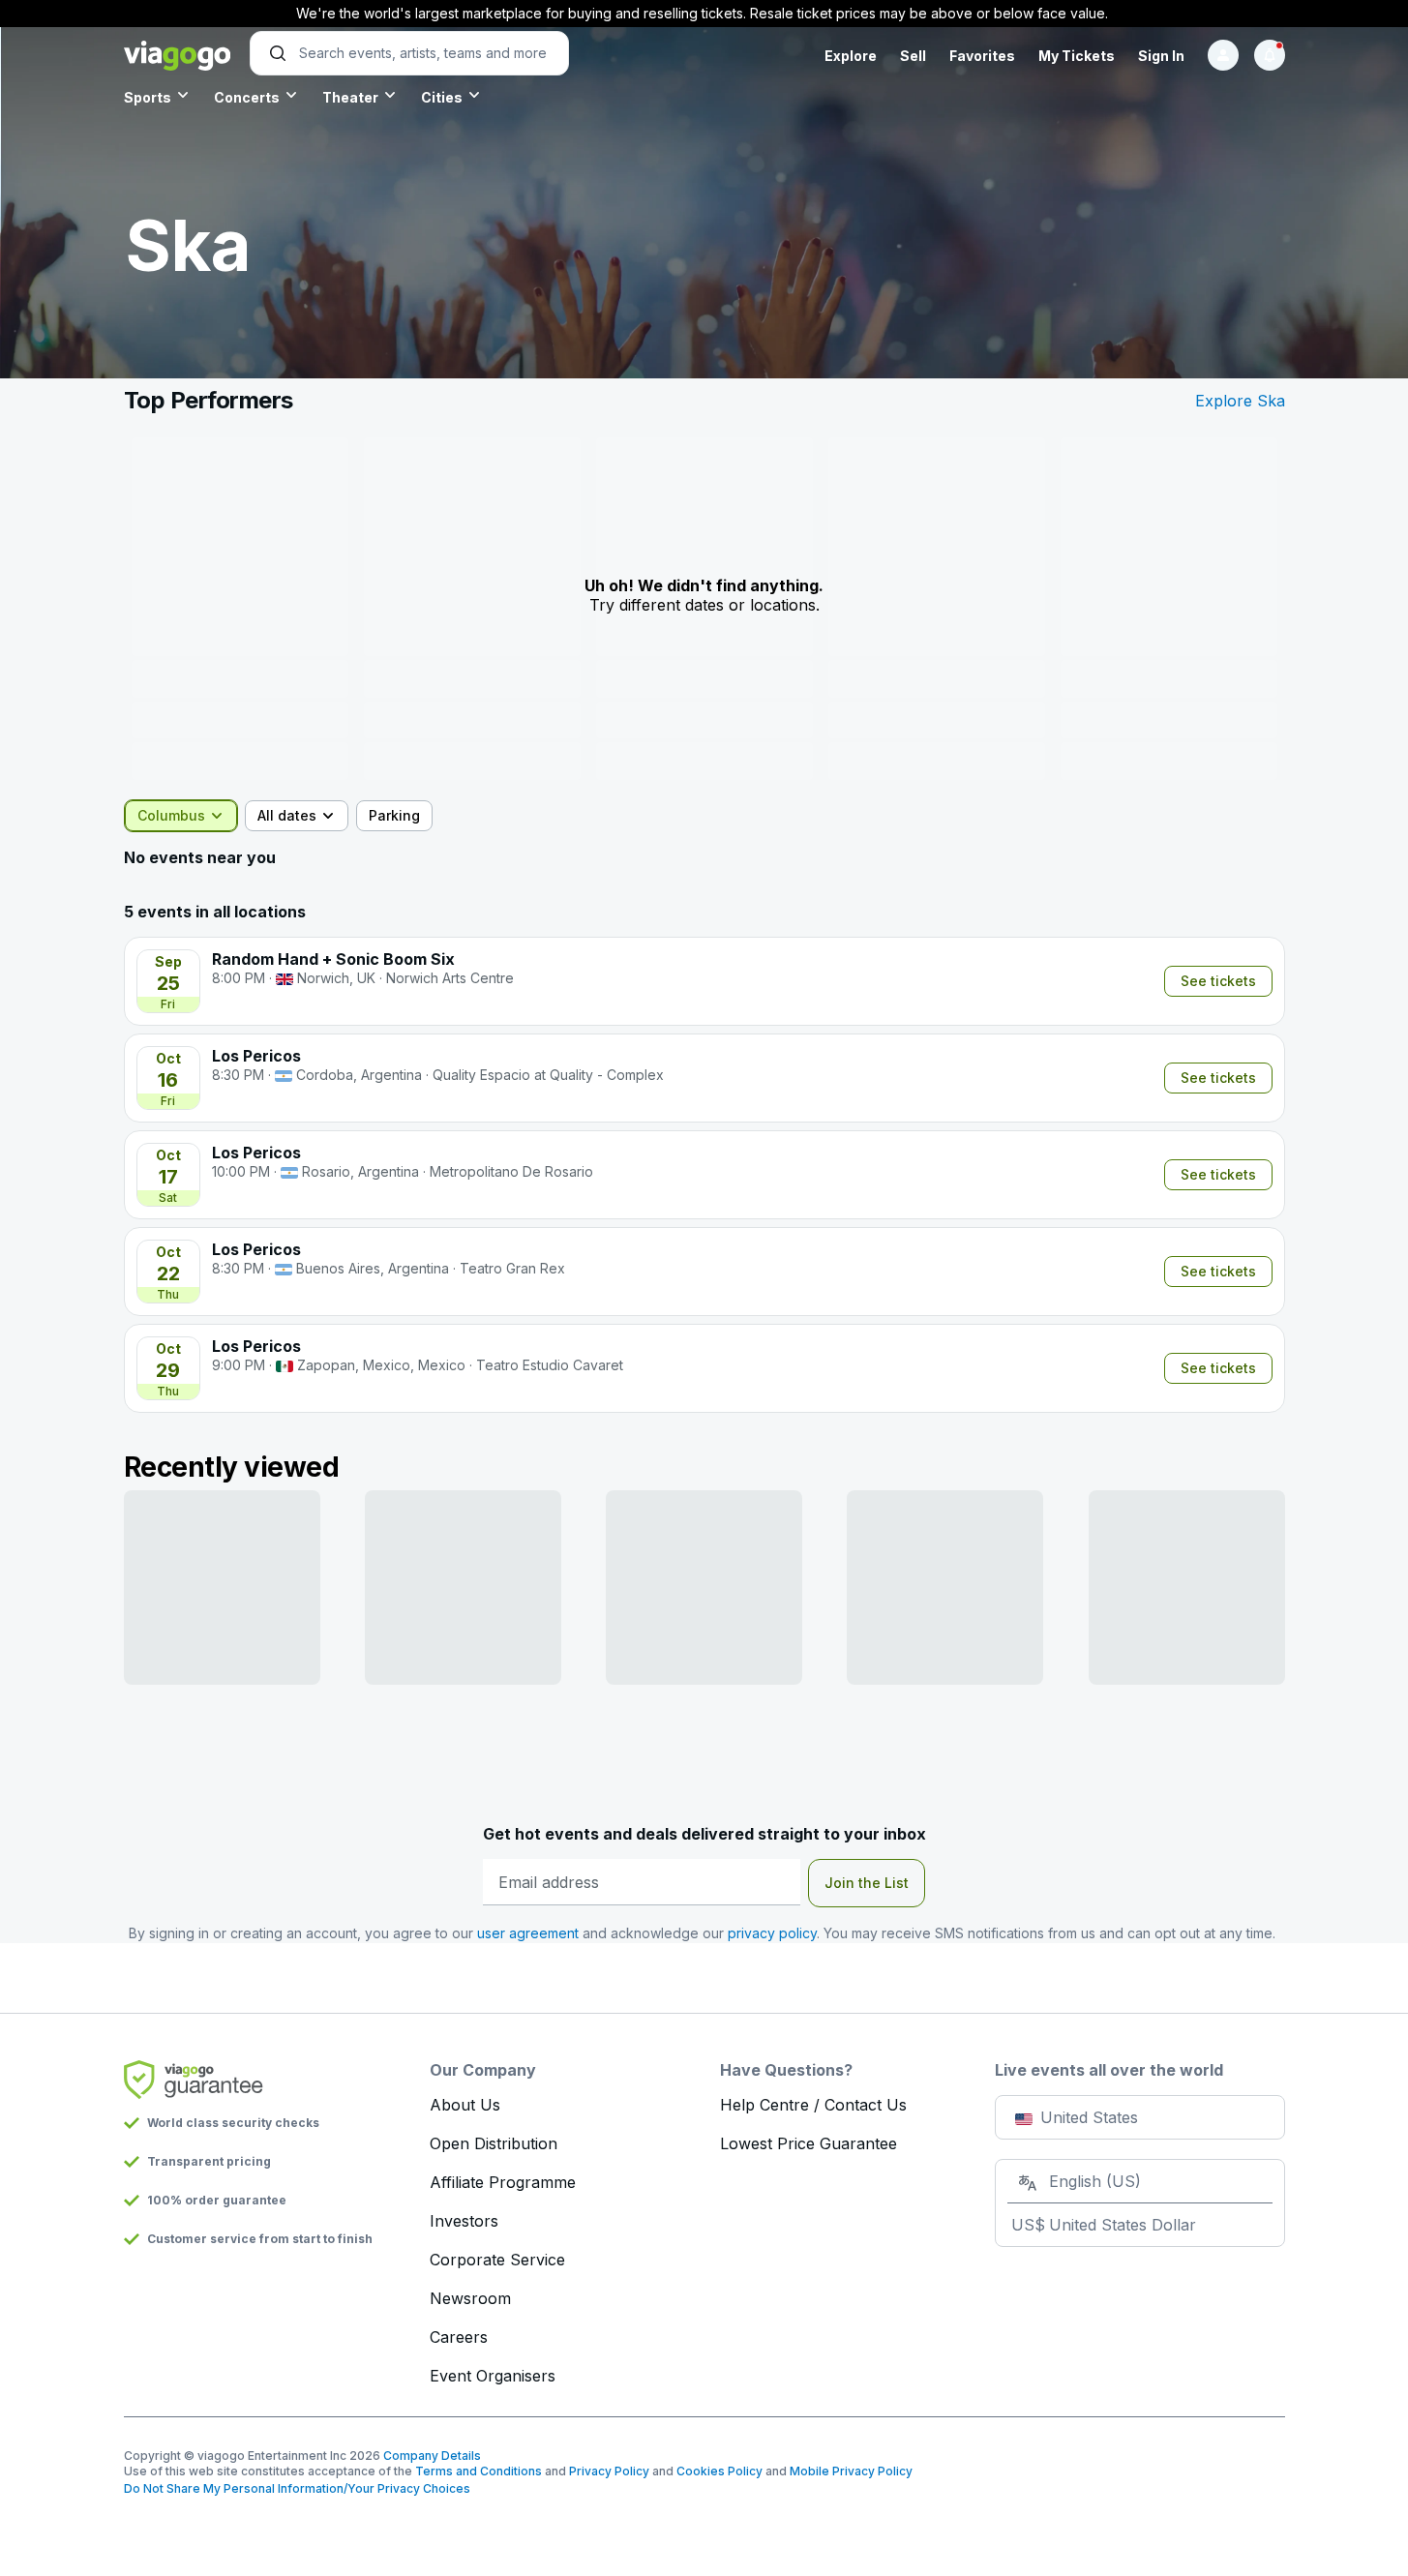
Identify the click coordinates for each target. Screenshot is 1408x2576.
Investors (464, 2221)
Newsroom (470, 2298)
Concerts (247, 97)
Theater (350, 97)
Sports (148, 97)
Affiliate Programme (503, 2182)
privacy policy (772, 1933)
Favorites (982, 56)
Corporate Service (497, 2260)
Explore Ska (1240, 401)
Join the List (867, 1883)
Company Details (432, 2456)
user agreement (528, 1933)
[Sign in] (1223, 55)
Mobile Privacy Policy (851, 2471)
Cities (442, 97)
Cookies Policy (719, 2471)
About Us (465, 2105)
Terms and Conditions (479, 2471)
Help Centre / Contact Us (813, 2105)
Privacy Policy (609, 2471)
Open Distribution (494, 2143)
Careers (459, 2337)
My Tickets (1077, 56)
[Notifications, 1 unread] (1270, 55)
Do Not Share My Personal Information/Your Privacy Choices (297, 2488)
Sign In (1161, 56)
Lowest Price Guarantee (809, 2143)
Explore (851, 56)
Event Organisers (493, 2376)
